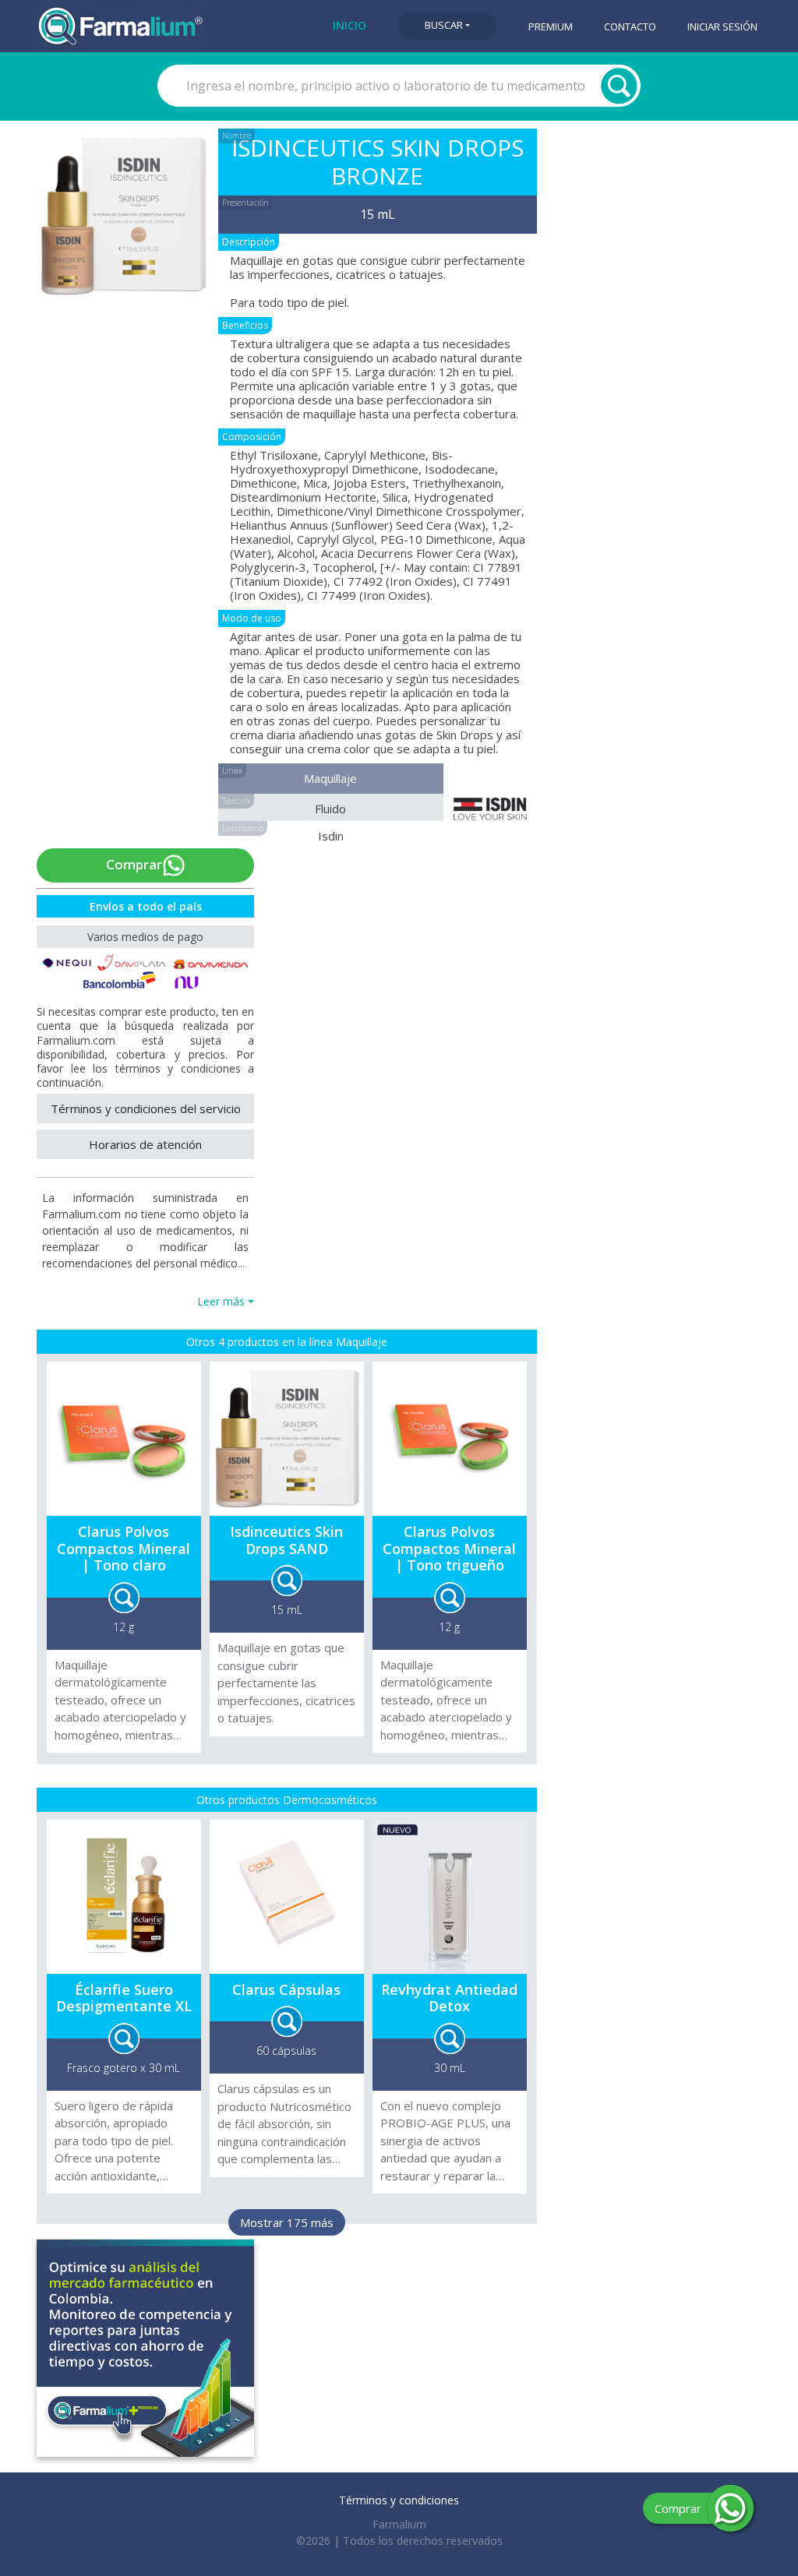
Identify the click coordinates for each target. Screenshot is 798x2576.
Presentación (245, 203)
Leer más (221, 1301)
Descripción (249, 242)
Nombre (237, 136)
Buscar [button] (444, 25)
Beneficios (245, 325)
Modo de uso (252, 618)
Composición (252, 437)
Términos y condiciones (399, 2500)
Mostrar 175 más (287, 2222)
